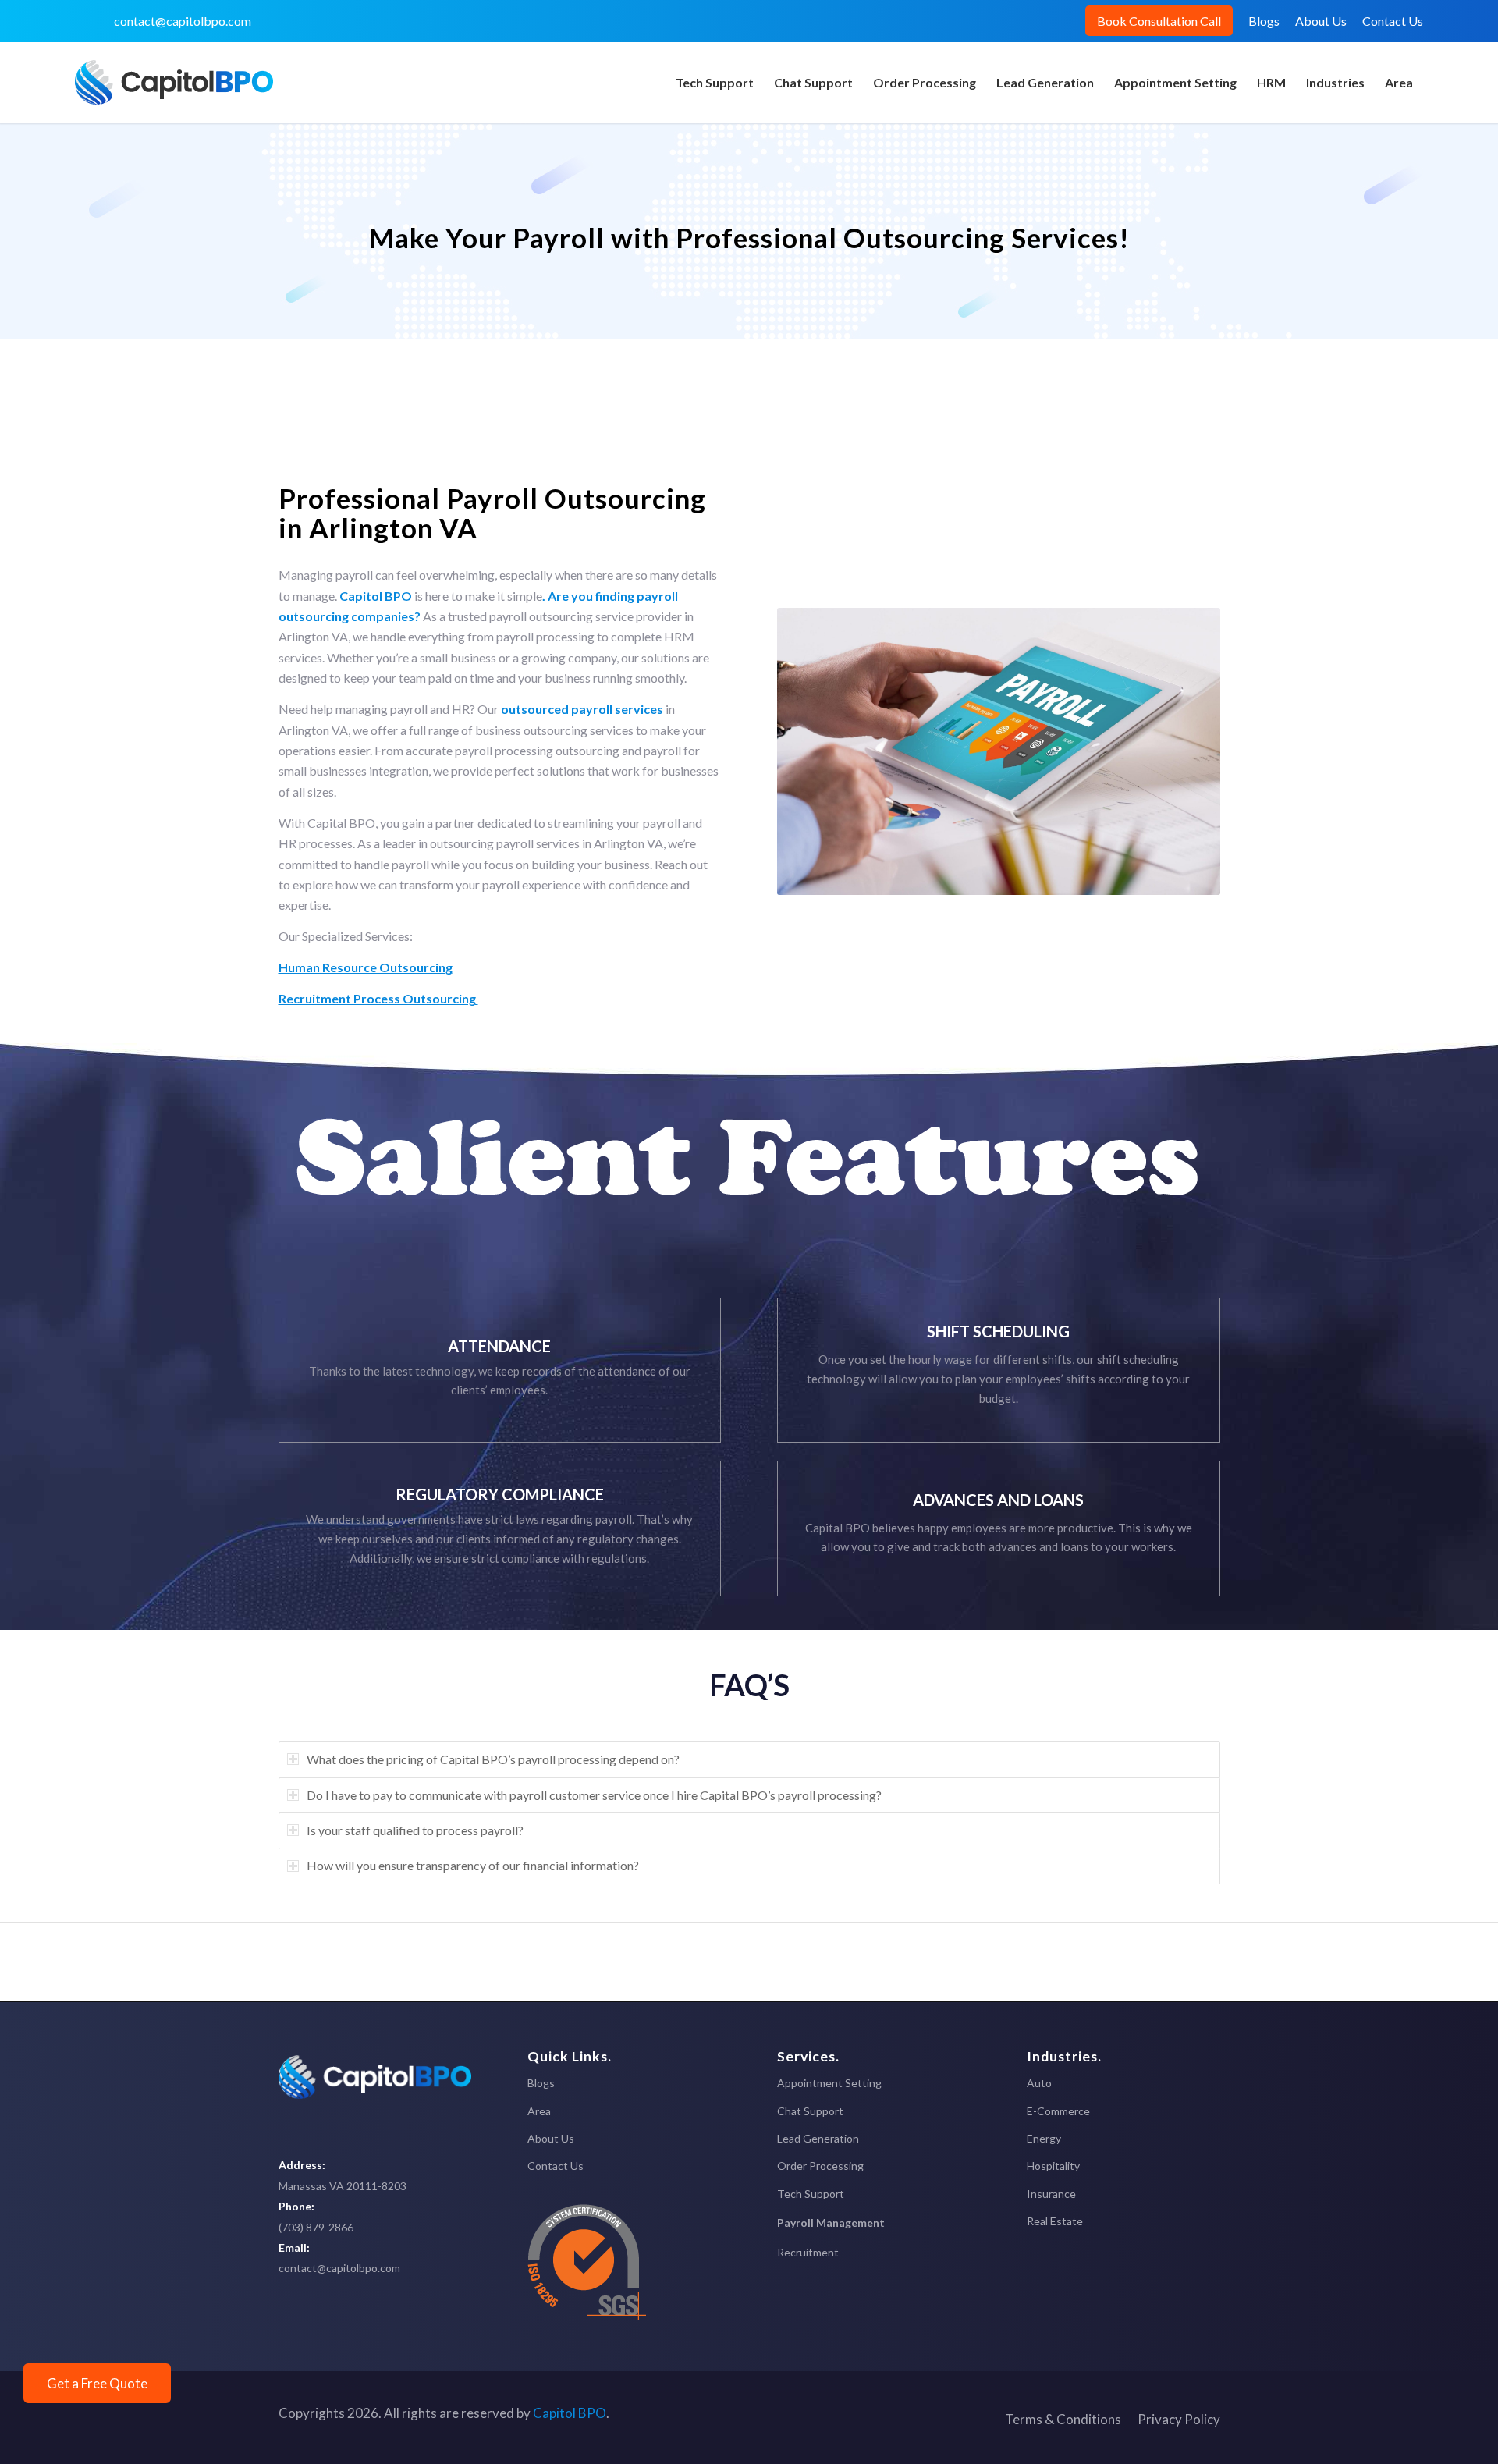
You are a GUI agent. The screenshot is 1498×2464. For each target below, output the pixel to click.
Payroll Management (831, 2223)
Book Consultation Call (1159, 21)
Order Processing (820, 2166)
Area (539, 2111)
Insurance (1051, 2194)
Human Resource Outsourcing (366, 967)
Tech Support (811, 2194)
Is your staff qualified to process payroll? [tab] (415, 1830)
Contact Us (1393, 21)
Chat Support (810, 2111)
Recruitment (808, 2252)
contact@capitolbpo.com (183, 21)
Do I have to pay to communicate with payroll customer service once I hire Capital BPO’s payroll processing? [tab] (594, 1795)
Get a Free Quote (97, 2383)
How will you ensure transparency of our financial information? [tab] (473, 1865)
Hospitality (1053, 2166)
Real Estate (1055, 2221)
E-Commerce (1058, 2111)
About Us (1321, 21)
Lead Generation (818, 2138)
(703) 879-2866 (316, 2227)
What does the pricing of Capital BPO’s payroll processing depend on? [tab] (493, 1759)
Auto (1039, 2083)
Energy (1044, 2138)
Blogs (1264, 21)
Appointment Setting (829, 2083)
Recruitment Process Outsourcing (378, 998)
